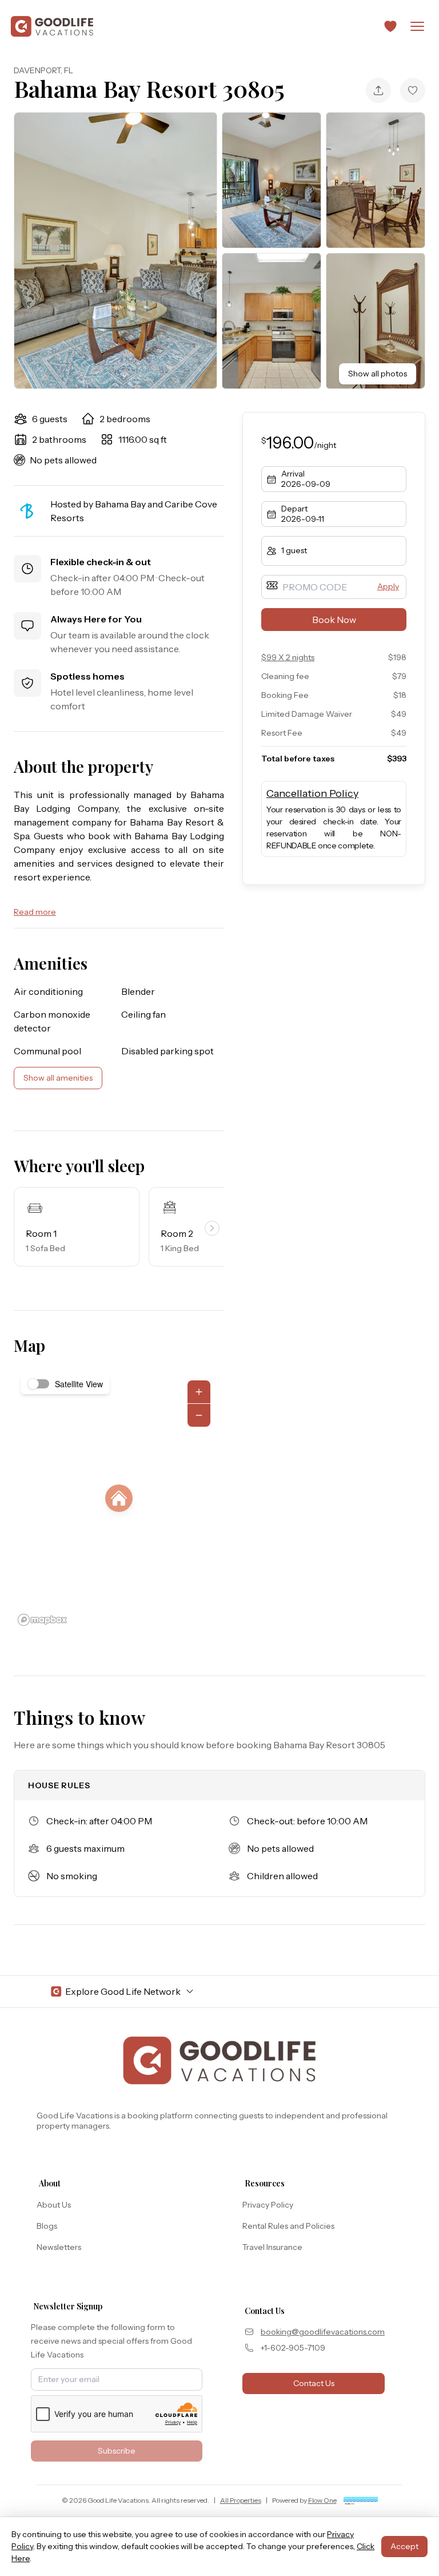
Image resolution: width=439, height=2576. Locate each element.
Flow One (322, 2500)
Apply (388, 586)
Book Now (334, 620)
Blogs (47, 2226)
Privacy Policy (268, 2205)
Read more (35, 912)
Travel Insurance (272, 2247)
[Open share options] (378, 90)
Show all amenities (58, 1078)
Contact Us (314, 2383)
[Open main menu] (417, 26)
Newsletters (59, 2247)
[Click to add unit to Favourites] (413, 90)
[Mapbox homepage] (42, 1620)
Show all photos (378, 374)
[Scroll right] (212, 1228)
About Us (54, 2205)
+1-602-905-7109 (293, 2348)
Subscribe (117, 2451)
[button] (390, 26)
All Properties (241, 2500)
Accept (404, 2546)
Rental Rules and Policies (288, 2226)
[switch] (39, 1384)
